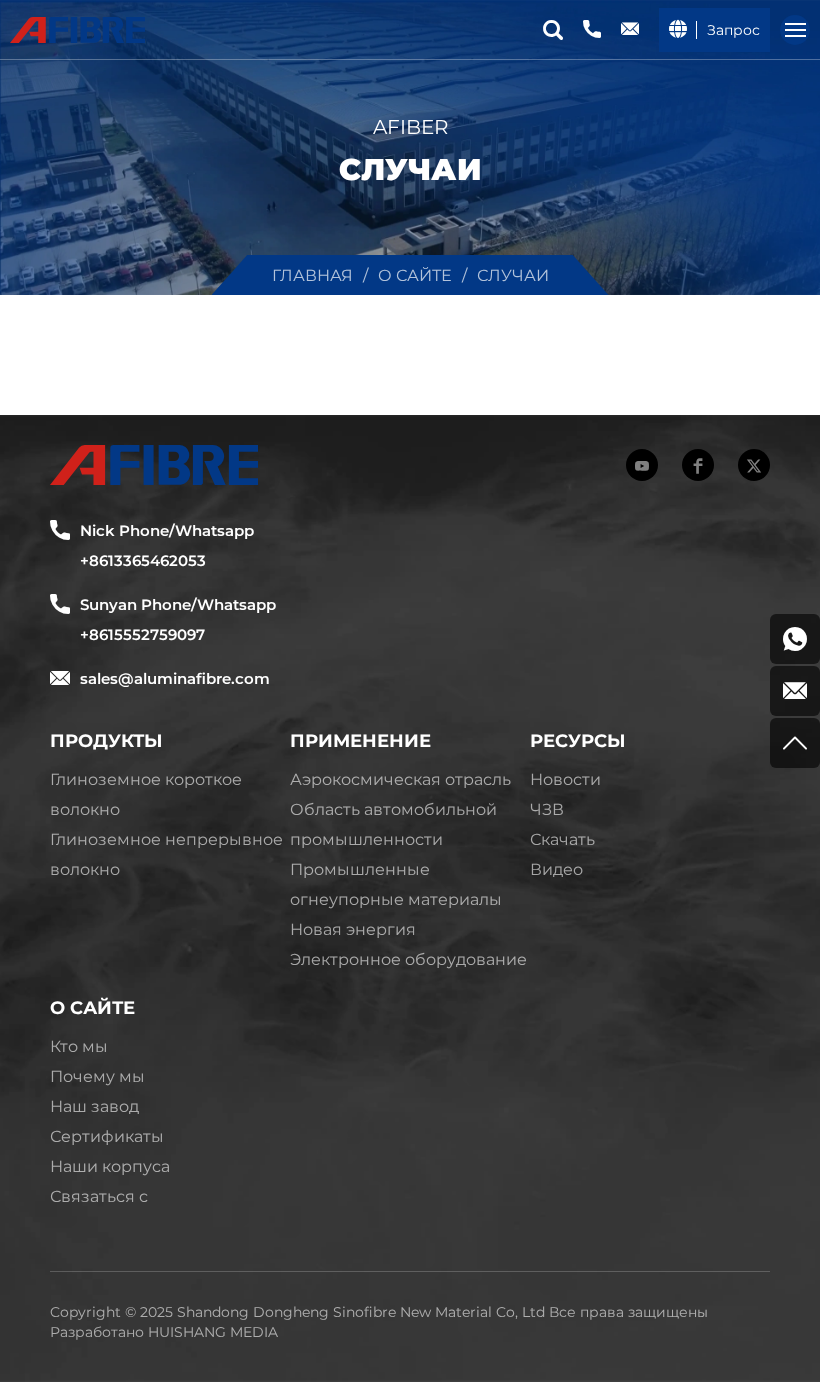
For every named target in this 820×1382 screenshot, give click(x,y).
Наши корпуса (110, 1165)
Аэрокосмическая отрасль (400, 778)
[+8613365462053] (795, 639)
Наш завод (94, 1105)
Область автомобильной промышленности (393, 823)
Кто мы (79, 1045)
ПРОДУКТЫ (106, 740)
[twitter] (754, 465)
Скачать (562, 838)
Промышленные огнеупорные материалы (396, 883)
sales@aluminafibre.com (175, 678)
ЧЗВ (547, 808)
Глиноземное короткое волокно (146, 793)
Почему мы (97, 1075)
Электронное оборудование (408, 958)
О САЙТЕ (92, 1007)
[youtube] (642, 465)
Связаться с (99, 1195)
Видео (556, 868)
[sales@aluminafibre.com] (795, 691)
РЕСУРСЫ (578, 740)
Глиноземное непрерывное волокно (166, 853)
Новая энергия (353, 928)
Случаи (513, 274)
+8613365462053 (143, 560)
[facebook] (698, 465)
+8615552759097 (142, 634)
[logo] (77, 30)
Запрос (733, 29)
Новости (565, 778)
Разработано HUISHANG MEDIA (164, 1331)
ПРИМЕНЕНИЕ (360, 740)
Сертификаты (107, 1135)
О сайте (415, 274)
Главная (312, 274)
